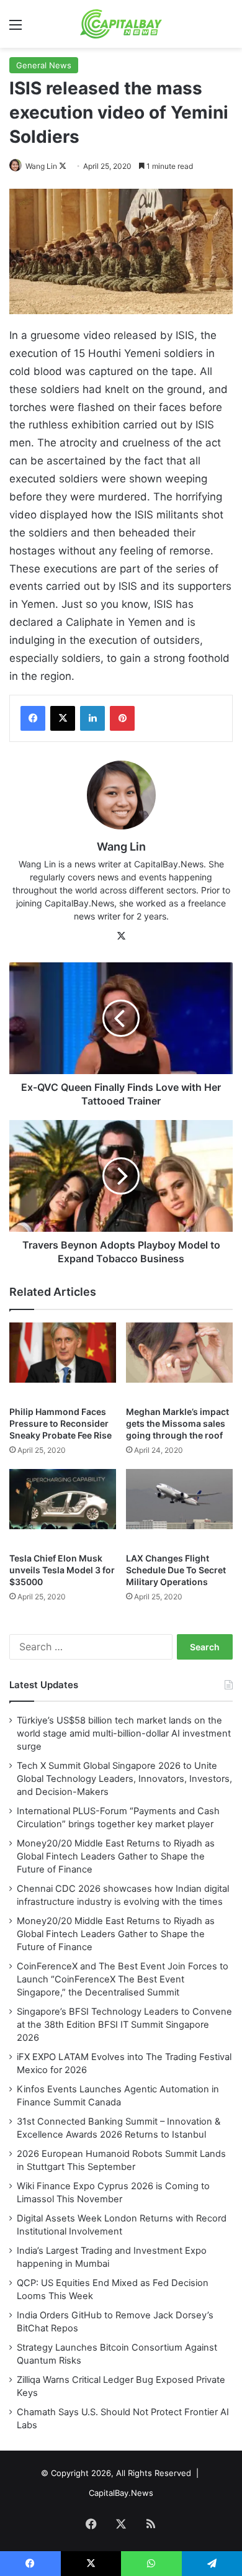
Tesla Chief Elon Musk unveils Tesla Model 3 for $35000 (62, 1570)
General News (44, 65)
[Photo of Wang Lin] (16, 166)
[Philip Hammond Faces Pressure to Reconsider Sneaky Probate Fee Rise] (63, 1361)
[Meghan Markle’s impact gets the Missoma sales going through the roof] (179, 1361)
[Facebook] (33, 718)
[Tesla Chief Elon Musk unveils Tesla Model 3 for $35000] (63, 1507)
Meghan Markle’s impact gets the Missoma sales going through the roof (177, 1423)
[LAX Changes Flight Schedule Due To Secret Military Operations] (179, 1507)
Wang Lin (41, 166)
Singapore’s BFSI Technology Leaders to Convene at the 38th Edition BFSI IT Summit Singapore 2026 (124, 2025)
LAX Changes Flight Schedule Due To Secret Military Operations (176, 1570)
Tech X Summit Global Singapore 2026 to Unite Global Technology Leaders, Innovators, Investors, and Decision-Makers (124, 1779)
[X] (63, 718)
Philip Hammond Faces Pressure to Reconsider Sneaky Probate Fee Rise (60, 1423)
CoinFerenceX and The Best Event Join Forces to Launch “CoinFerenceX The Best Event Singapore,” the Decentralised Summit (123, 1979)
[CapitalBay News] (121, 24)
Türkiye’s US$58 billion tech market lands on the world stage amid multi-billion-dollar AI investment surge (124, 1733)
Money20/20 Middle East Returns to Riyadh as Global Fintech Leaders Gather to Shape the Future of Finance (116, 1856)
